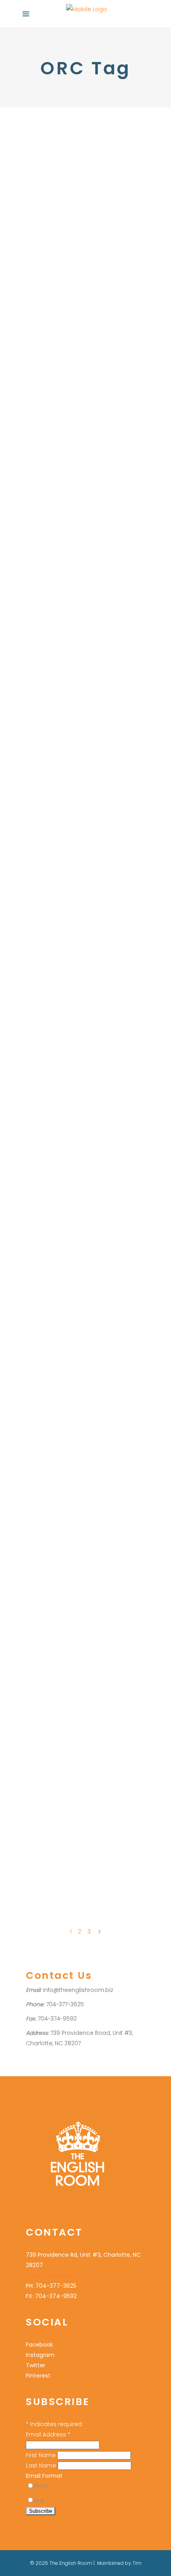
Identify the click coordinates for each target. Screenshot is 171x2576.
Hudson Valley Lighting (77, 234)
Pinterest (38, 2376)
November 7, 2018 (47, 128)
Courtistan (57, 203)
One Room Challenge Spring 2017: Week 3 (77, 1776)
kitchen (96, 434)
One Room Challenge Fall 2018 (95, 254)
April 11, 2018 (39, 1246)
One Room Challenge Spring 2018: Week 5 (77, 751)
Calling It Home (97, 613)
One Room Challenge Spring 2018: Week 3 (77, 1099)
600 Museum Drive (50, 613)
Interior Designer (88, 772)
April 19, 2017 (40, 1754)
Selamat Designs (48, 1838)
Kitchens (37, 182)
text (39, 2500)
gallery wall (92, 1807)
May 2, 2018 (39, 729)
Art (71, 1807)
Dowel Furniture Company (60, 213)
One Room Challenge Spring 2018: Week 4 (77, 941)
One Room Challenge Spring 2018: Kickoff (77, 1437)
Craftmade (87, 203)
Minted (60, 1817)
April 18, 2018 (40, 1077)
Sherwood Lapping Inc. (55, 275)
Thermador (102, 275)
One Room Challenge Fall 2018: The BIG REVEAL (77, 155)
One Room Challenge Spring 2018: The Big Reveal (77, 577)
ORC (32, 265)
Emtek (104, 213)
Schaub (100, 265)
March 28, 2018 (43, 1574)
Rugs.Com (74, 265)
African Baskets (46, 1807)
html (41, 2486)
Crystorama (120, 203)
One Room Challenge (78, 182)
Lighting (59, 413)
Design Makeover (77, 624)
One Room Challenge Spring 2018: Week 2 (77, 1268)
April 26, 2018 (41, 919)
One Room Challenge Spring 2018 (77, 1596)
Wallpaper (39, 782)
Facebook (39, 2345)
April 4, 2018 (40, 1415)
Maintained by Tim (119, 2563)
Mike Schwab (43, 244)
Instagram (40, 2355)
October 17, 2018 (44, 370)
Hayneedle (71, 223)
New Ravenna (81, 244)
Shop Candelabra (96, 1838)
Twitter (36, 2365)
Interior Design (66, 434)
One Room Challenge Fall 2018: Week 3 (77, 392)
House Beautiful (46, 1617)
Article (34, 203)
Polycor (49, 265)
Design (35, 434)
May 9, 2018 (39, 550)
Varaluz (36, 1848)
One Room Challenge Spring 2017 (70, 1828)
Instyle (117, 234)
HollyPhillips (48, 192)
